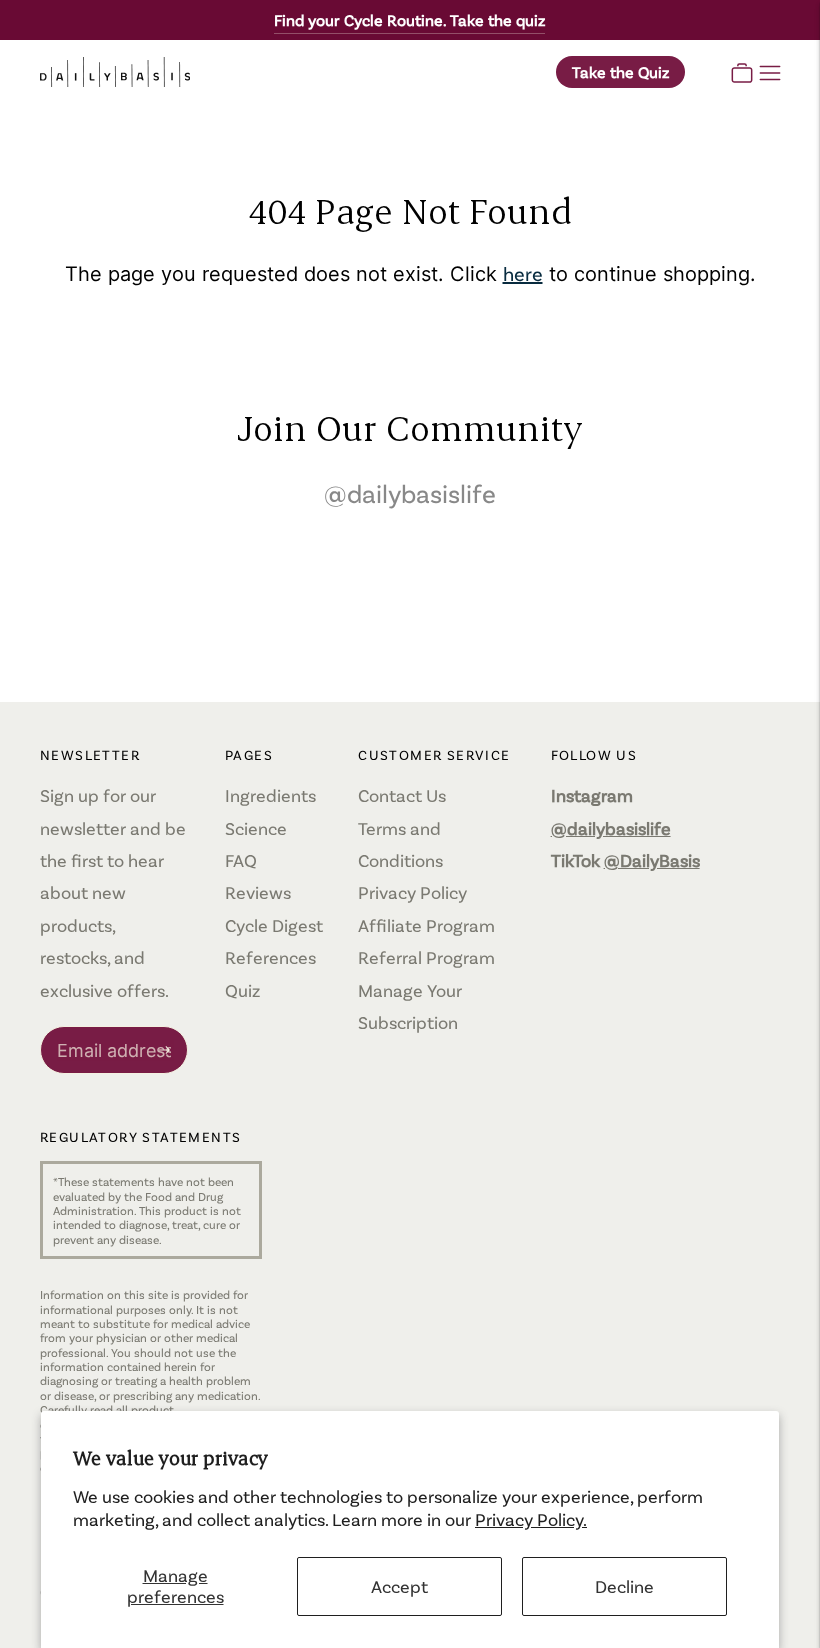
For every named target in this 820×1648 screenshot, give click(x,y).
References (270, 957)
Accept (399, 1586)
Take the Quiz (620, 71)
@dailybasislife (410, 492)
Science (256, 828)
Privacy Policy (412, 892)
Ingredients (270, 795)
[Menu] (770, 72)
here (523, 273)
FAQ (241, 860)
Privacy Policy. (531, 1519)
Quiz (242, 990)
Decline (624, 1586)
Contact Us (402, 795)
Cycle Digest (274, 925)
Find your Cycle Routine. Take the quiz (409, 19)
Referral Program (426, 957)
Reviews (258, 892)
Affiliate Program (426, 925)
